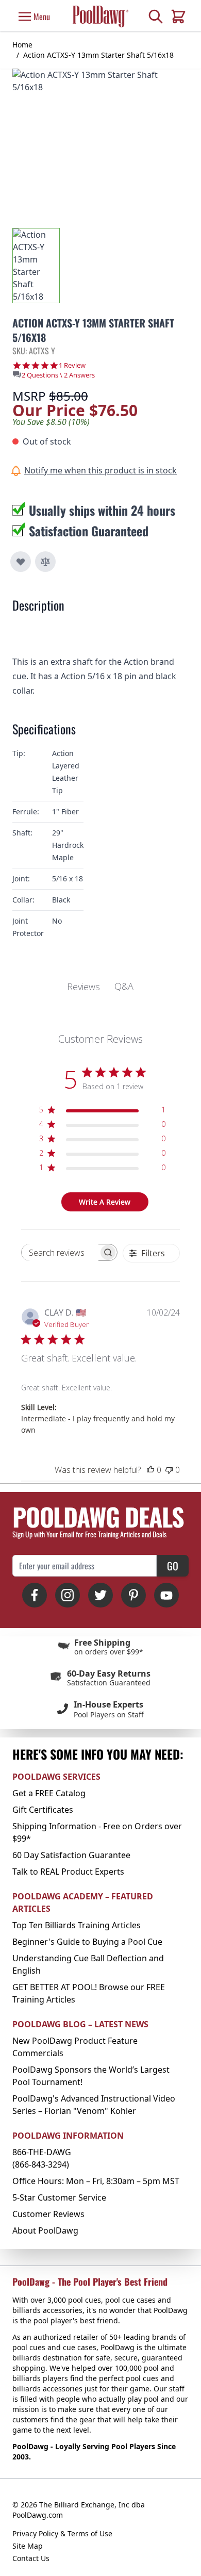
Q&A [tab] (124, 986)
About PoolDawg (45, 2230)
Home (22, 45)
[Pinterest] (133, 1595)
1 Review (72, 365)
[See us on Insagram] (68, 1595)
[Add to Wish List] (21, 562)
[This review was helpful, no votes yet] (150, 1470)
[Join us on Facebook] (35, 1595)
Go (173, 1566)
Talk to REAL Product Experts (68, 1872)
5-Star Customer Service (59, 2197)
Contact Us (31, 2558)
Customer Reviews (48, 2214)
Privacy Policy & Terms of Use (62, 2533)
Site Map (28, 2546)
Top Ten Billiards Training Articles (77, 1925)
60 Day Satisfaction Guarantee (71, 1855)
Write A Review (105, 1202)
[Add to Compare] (45, 562)
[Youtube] (166, 1595)
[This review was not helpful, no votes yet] (169, 1470)
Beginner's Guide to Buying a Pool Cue (87, 1942)
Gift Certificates (43, 1810)
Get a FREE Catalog (49, 1793)
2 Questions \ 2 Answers (58, 375)
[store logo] (100, 16)
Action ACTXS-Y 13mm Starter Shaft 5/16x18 (98, 55)
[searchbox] (60, 1252)
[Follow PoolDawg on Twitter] (100, 1595)
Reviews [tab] (83, 987)
